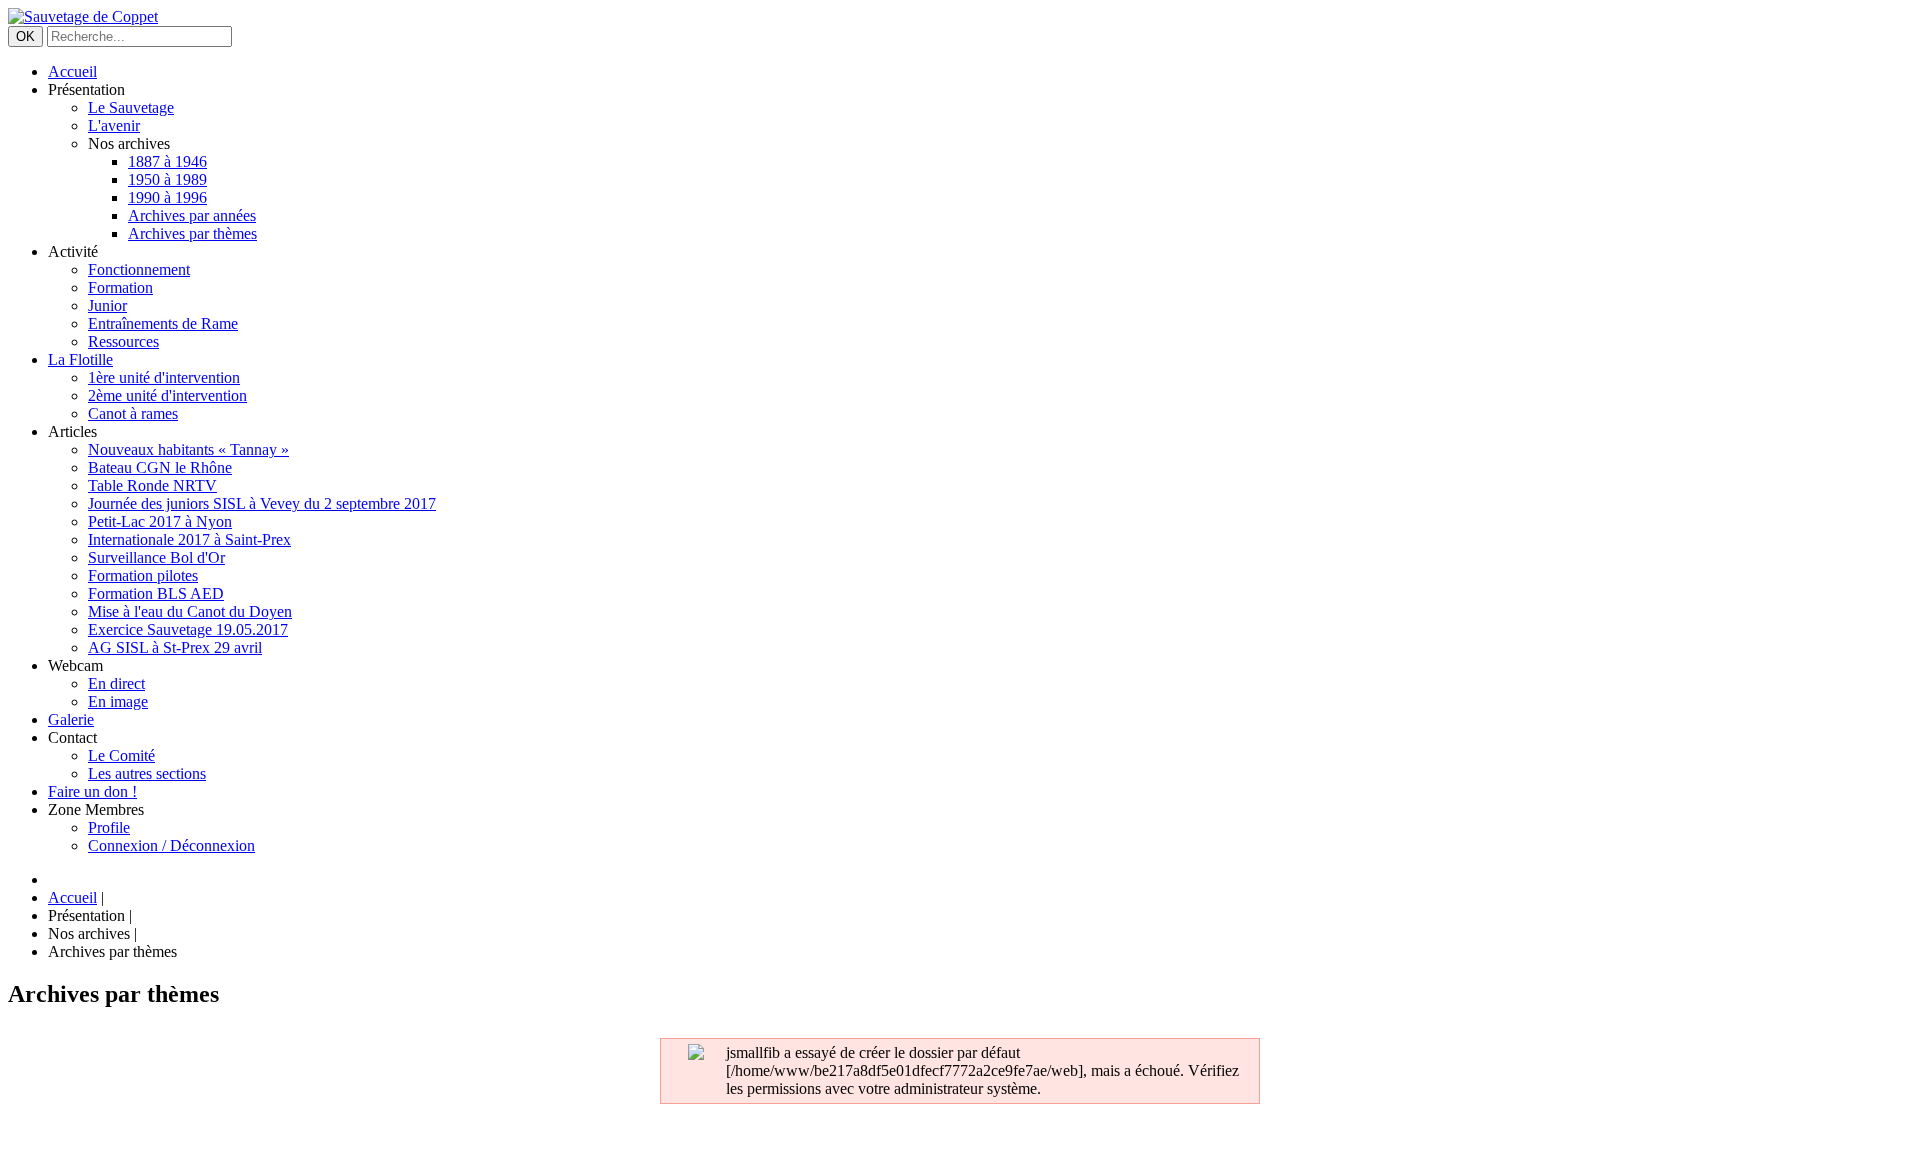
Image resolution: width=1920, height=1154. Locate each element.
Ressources (123, 341)
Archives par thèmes (192, 233)
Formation (120, 287)
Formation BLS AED (156, 593)
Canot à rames (133, 413)
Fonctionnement (139, 269)
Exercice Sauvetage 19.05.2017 (188, 629)
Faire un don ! (92, 791)
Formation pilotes (143, 575)
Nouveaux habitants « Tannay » (188, 449)
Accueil (72, 71)
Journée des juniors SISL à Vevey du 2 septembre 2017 (262, 503)
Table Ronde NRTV (152, 485)
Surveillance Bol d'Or (156, 557)
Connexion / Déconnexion (171, 845)
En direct (116, 683)
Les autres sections (147, 773)
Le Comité (121, 755)
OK (25, 36)
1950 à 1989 (167, 179)
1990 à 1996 (167, 197)
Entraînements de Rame (163, 323)
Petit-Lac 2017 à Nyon (160, 521)
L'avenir (114, 125)
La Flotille (80, 359)
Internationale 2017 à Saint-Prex (189, 539)
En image (118, 701)
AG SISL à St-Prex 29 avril (175, 647)
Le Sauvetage (131, 107)
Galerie (71, 719)
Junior (107, 305)
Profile (109, 827)
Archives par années (192, 215)
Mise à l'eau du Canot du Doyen (190, 611)
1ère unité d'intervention (164, 377)
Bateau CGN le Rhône (160, 467)
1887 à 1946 (167, 161)
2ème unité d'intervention (167, 395)
